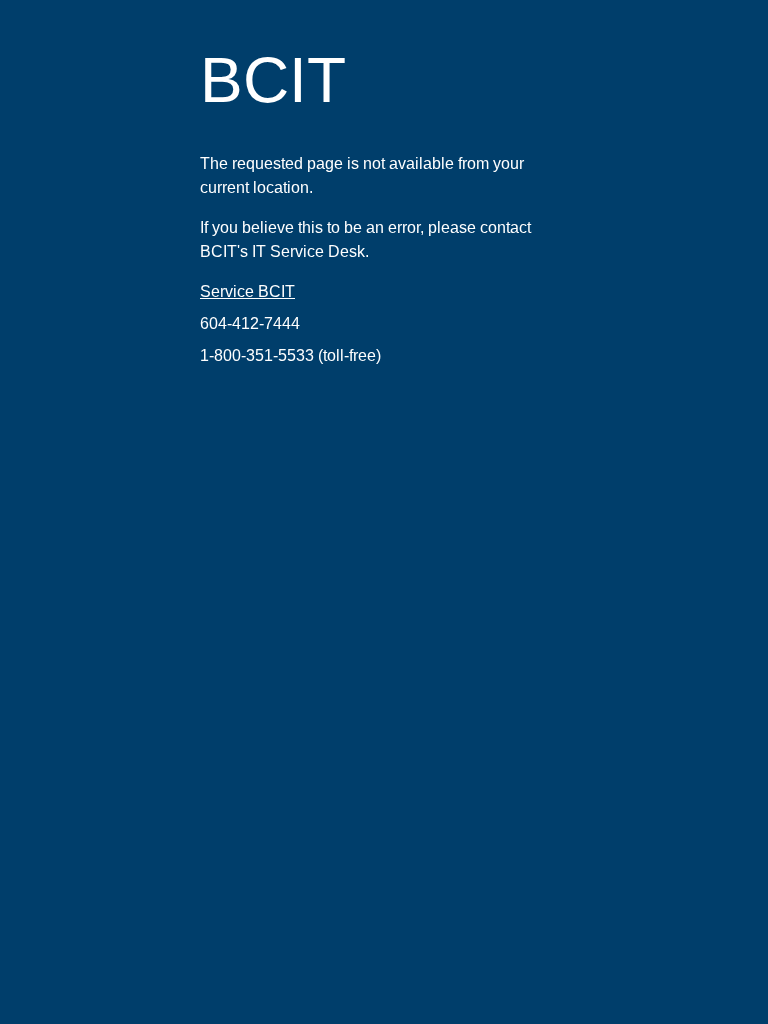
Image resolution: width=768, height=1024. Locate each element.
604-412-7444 (250, 323)
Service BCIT (247, 291)
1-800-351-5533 (257, 355)
